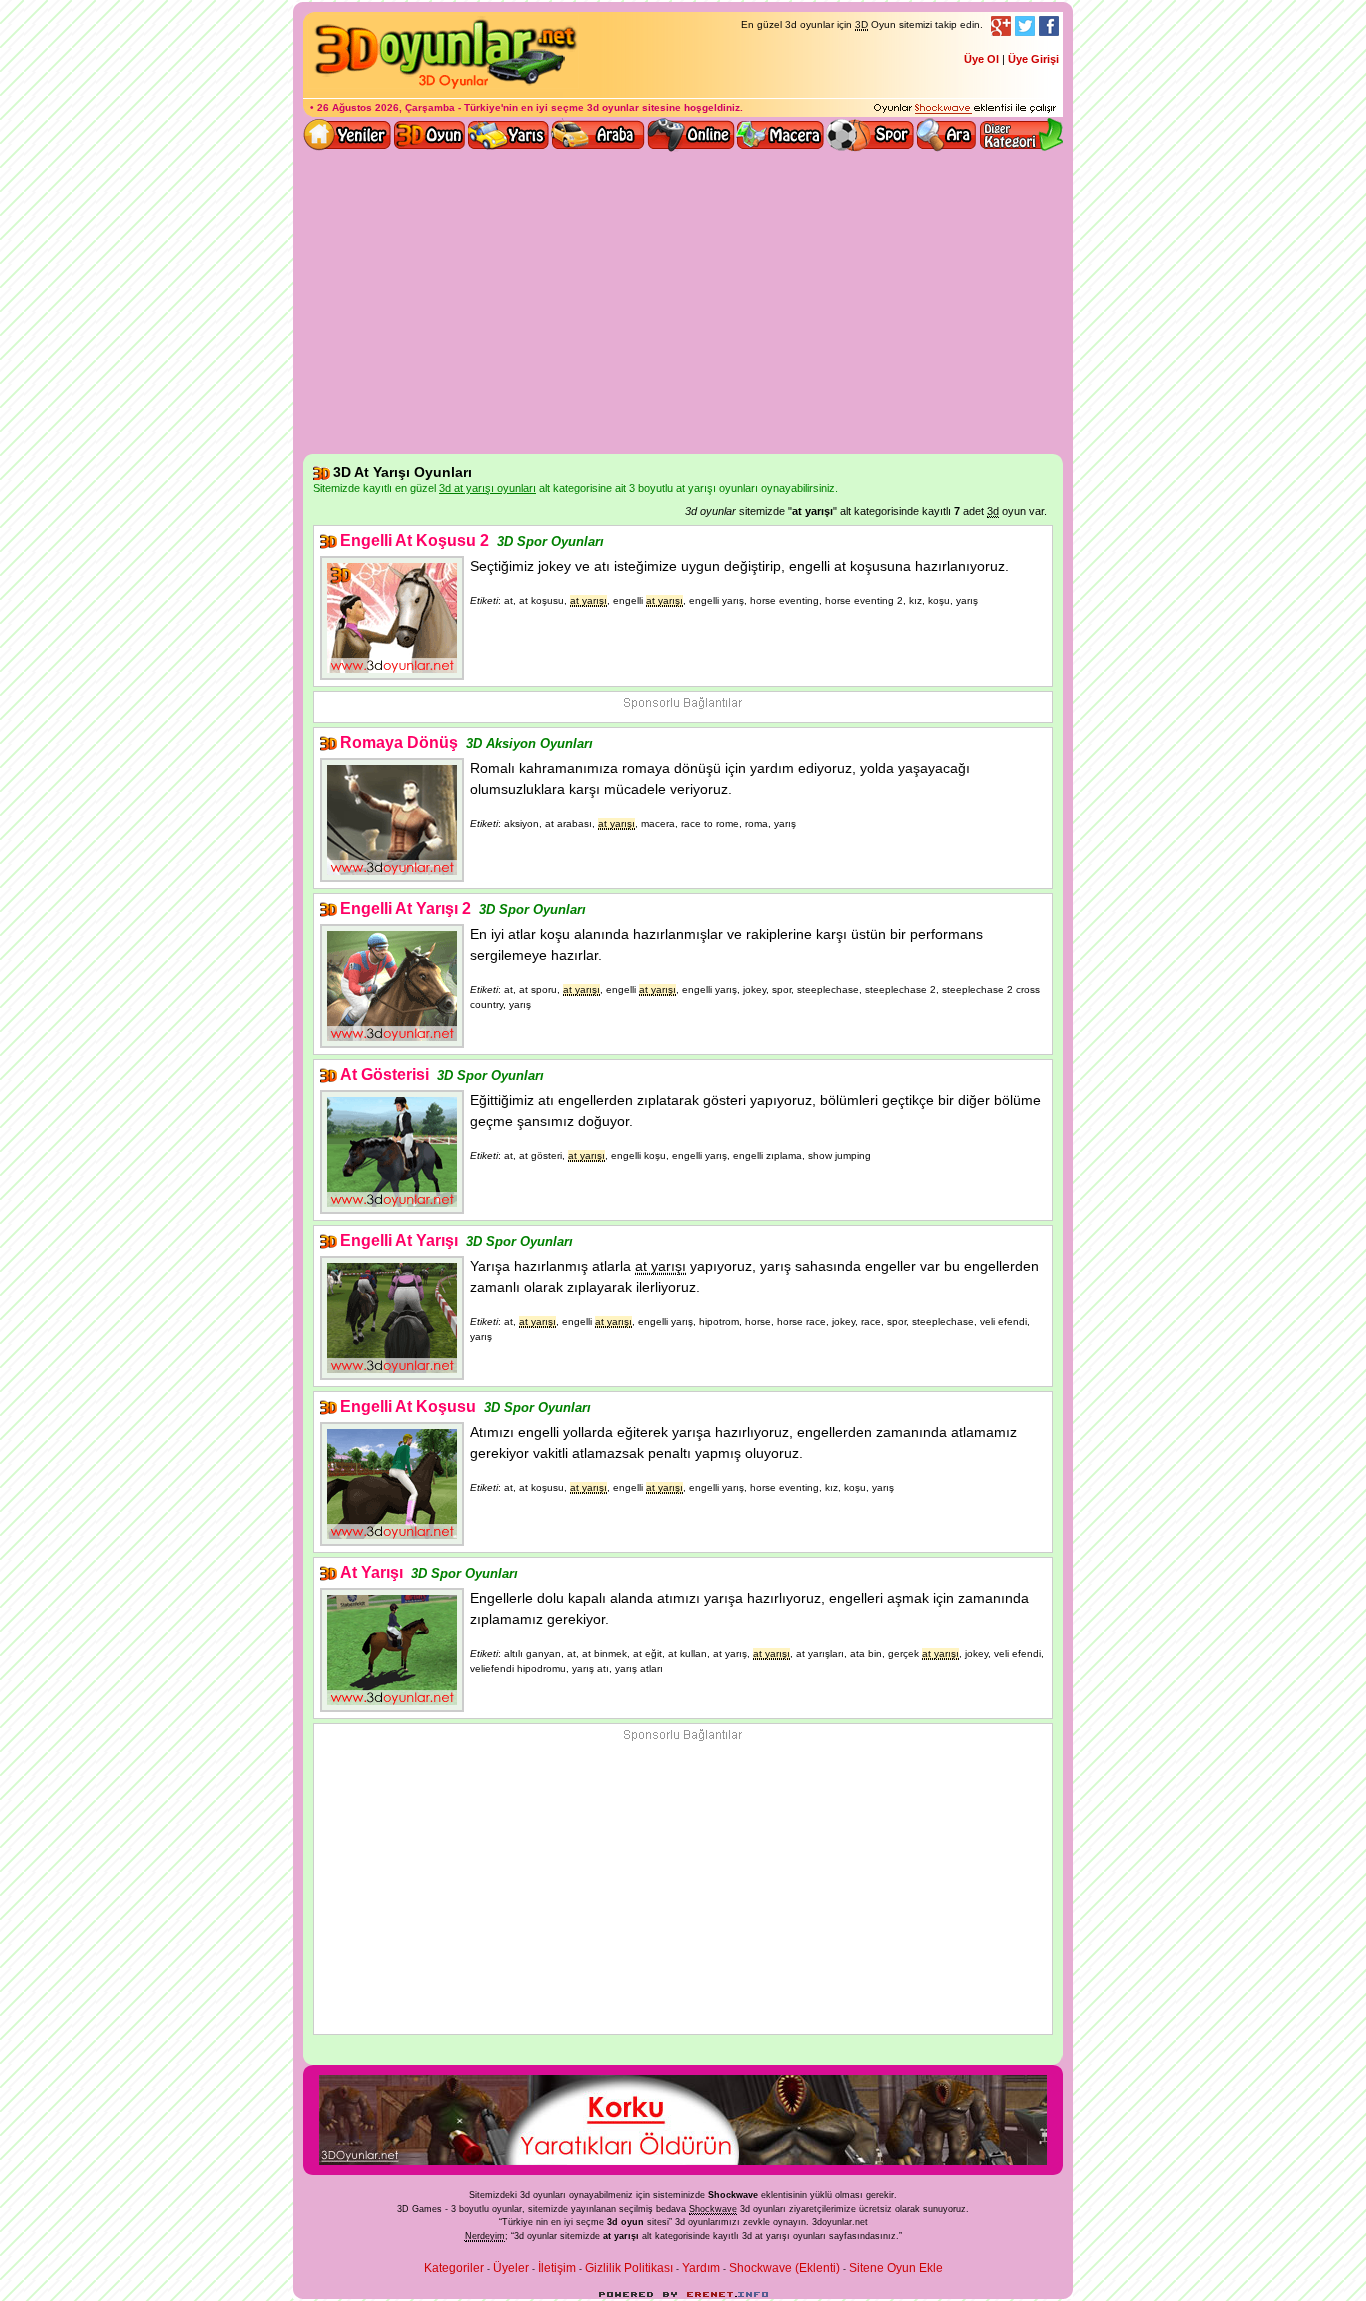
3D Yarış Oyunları (508, 135)
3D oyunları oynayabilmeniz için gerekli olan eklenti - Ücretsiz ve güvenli (965, 109)
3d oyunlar (613, 107)
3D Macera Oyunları (781, 135)
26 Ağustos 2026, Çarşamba (386, 107)
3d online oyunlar (691, 135)
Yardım (701, 2268)
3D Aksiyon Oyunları (529, 743)
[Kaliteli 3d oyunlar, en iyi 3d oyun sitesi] (443, 88)
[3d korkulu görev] (683, 2161)
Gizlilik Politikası (629, 2268)
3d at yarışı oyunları (784, 2236)
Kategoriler (454, 2268)
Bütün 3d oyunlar (430, 135)
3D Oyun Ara (947, 135)
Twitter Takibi (1025, 26)
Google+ (1001, 26)
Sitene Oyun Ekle (896, 2268)
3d (680, 2222)
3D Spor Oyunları (871, 135)
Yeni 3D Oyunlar (348, 135)
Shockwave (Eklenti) (784, 2268)
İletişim (557, 2268)
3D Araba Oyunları (598, 135)
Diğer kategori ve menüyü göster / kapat (1020, 135)
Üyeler (511, 2268)
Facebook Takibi (1049, 26)
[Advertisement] (683, 304)
